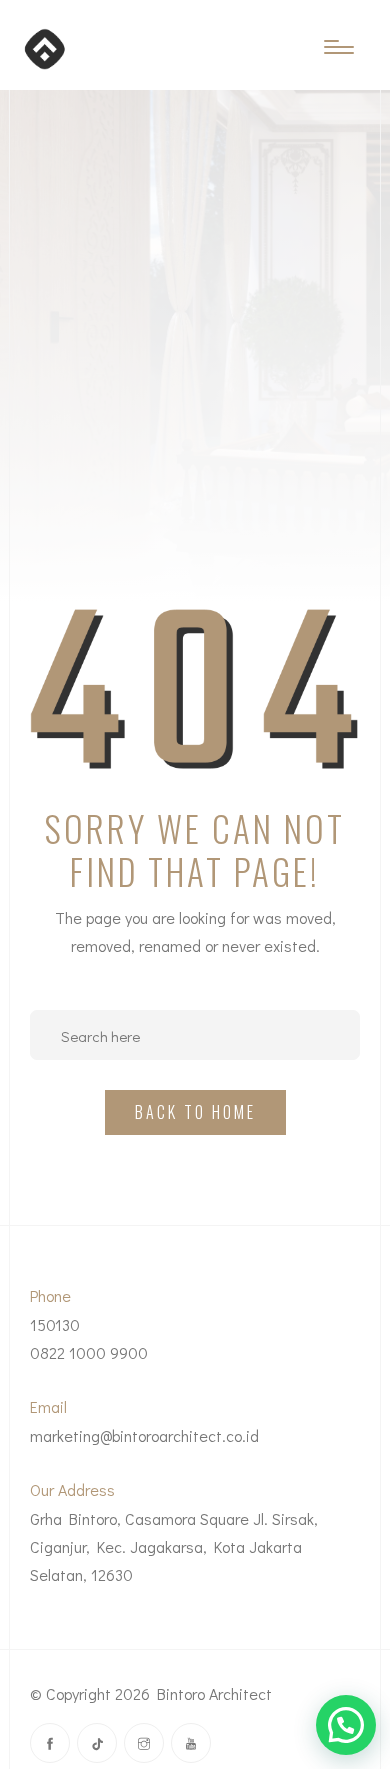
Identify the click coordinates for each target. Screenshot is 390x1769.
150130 (55, 1324)
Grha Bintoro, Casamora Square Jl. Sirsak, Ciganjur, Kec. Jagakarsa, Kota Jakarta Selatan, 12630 (174, 1546)
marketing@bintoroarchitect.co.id (144, 1435)
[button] (346, 1725)
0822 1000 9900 (89, 1352)
